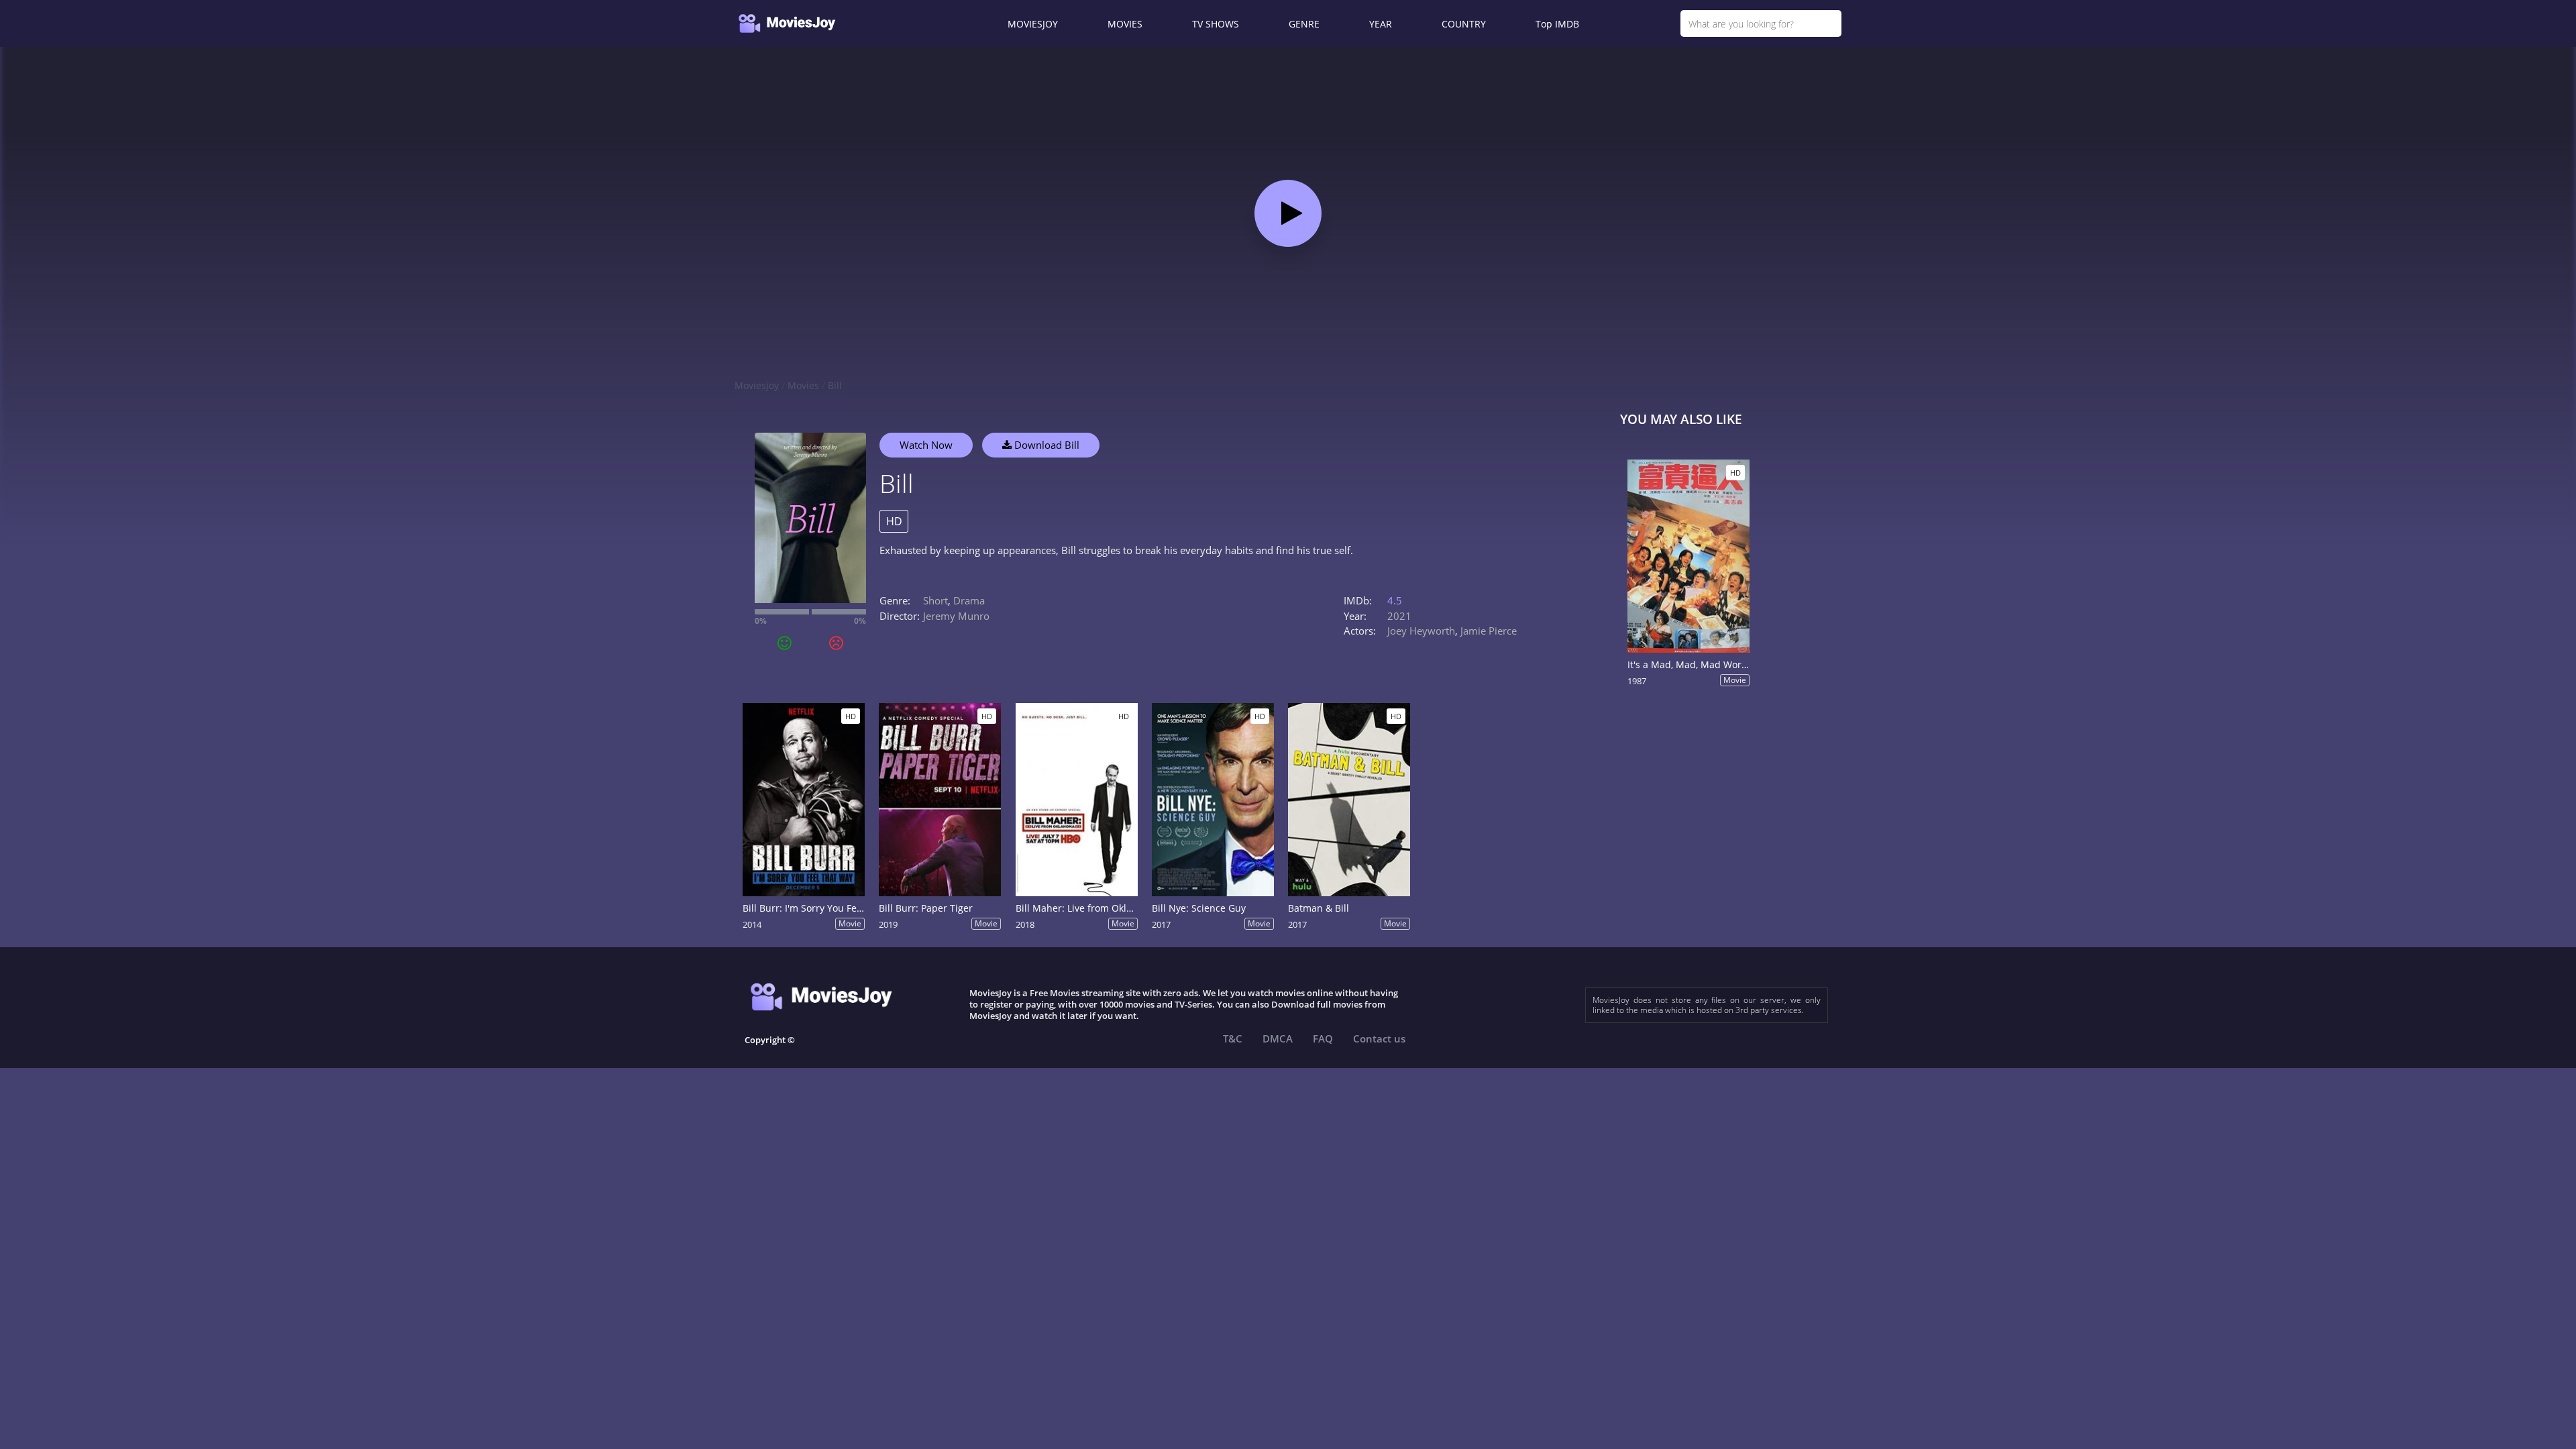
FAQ (1323, 1038)
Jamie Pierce (1489, 631)
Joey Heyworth (1421, 631)
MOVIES (1125, 24)
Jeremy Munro (956, 616)
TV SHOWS (1216, 24)
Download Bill (1045, 445)
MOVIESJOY (1033, 24)
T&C (1233, 1038)
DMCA (1278, 1038)
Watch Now (926, 445)
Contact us (1379, 1038)
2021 (1399, 616)
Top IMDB (1557, 24)
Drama (969, 600)
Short (935, 600)
